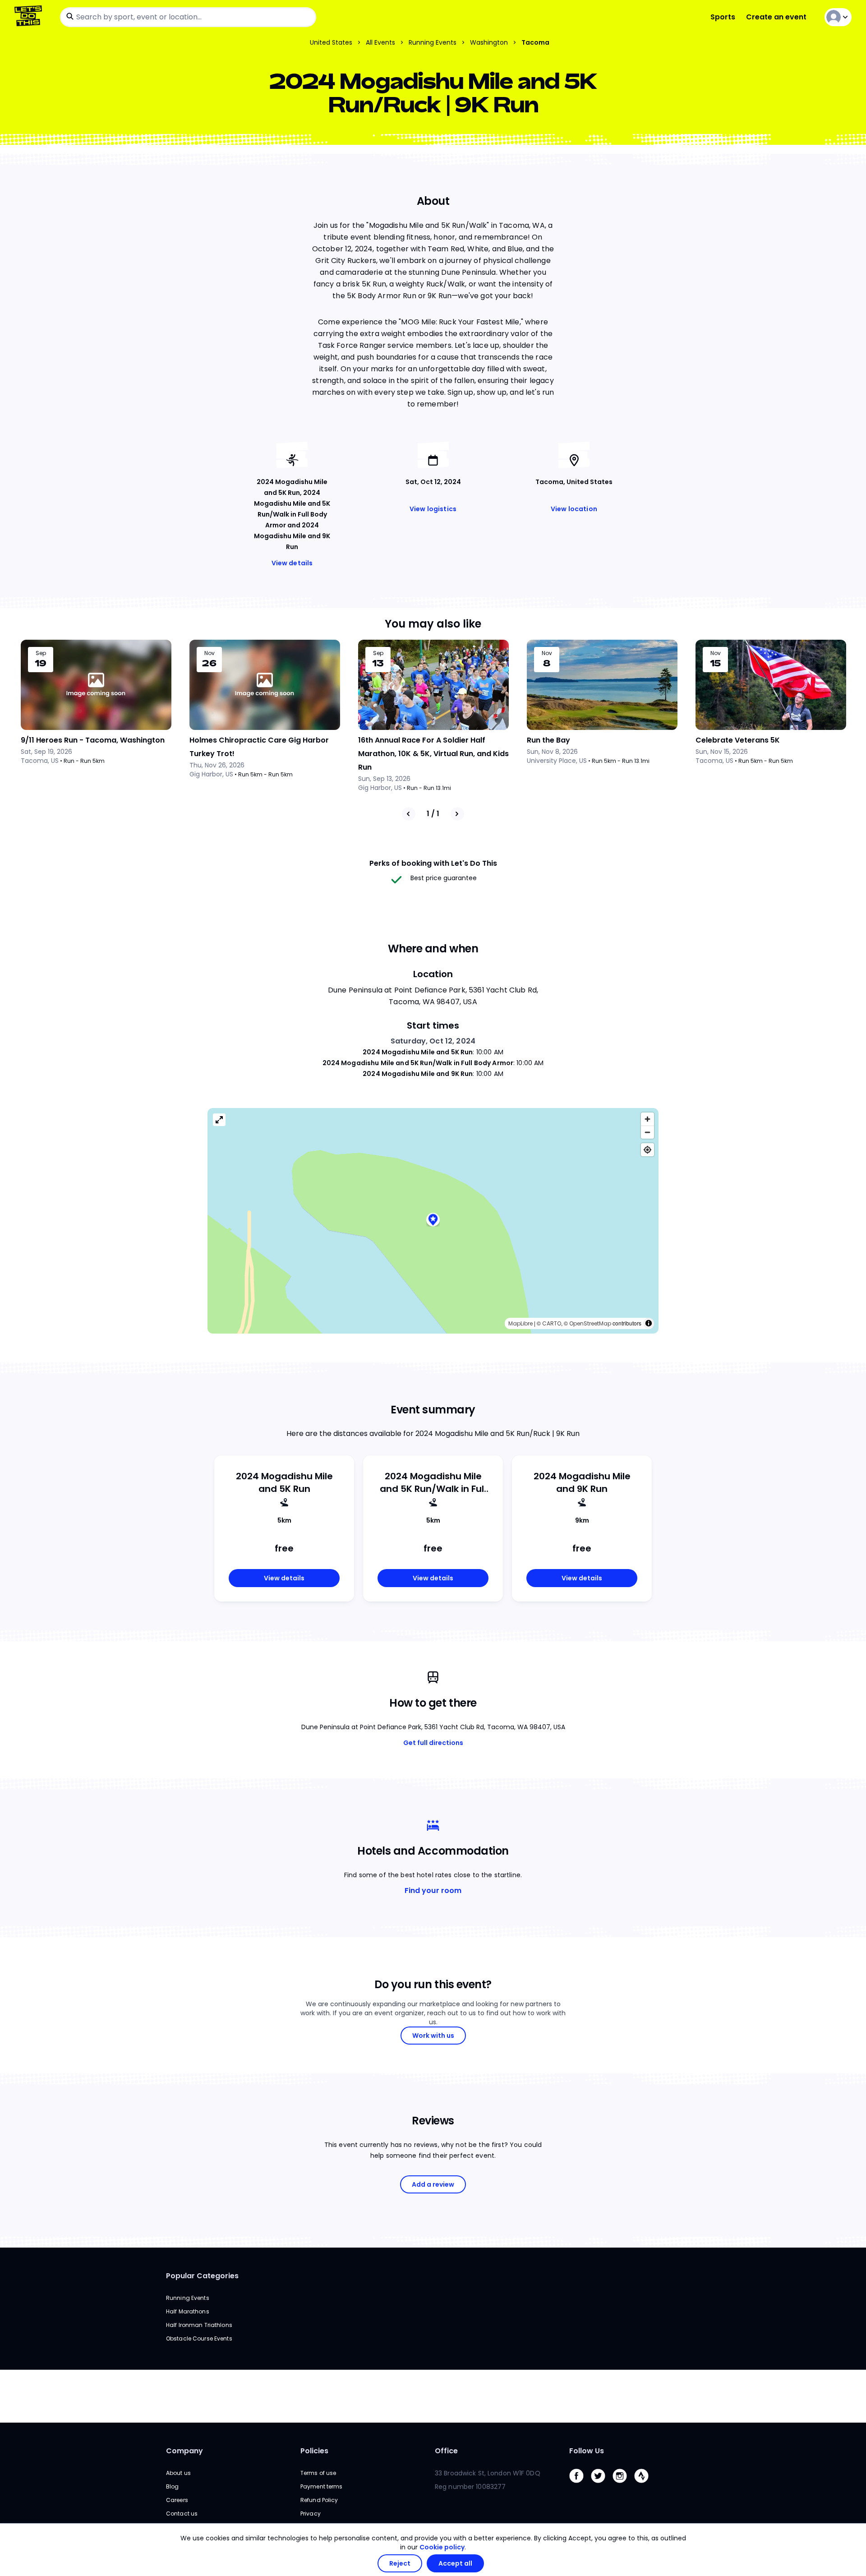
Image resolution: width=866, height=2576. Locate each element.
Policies (314, 2451)
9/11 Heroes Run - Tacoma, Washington (93, 740)
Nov (210, 653)
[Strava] (645, 2485)
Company (184, 2451)
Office (446, 2451)
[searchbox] (188, 17)
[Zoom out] (647, 1132)
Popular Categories (202, 2276)
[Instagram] (623, 2485)
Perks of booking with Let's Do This (433, 863)
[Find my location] (647, 1150)
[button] (433, 1221)
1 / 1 (433, 814)
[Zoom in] (647, 1119)
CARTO (552, 1323)
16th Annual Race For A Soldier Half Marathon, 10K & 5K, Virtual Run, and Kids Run (433, 754)
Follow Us (587, 2451)
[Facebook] (580, 2485)
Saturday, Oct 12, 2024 (433, 1041)
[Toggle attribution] (649, 1323)
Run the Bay (548, 740)
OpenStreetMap (590, 1323)
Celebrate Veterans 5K (738, 740)
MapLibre (521, 1323)
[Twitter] (602, 2485)
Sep (41, 653)
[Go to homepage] (30, 17)
